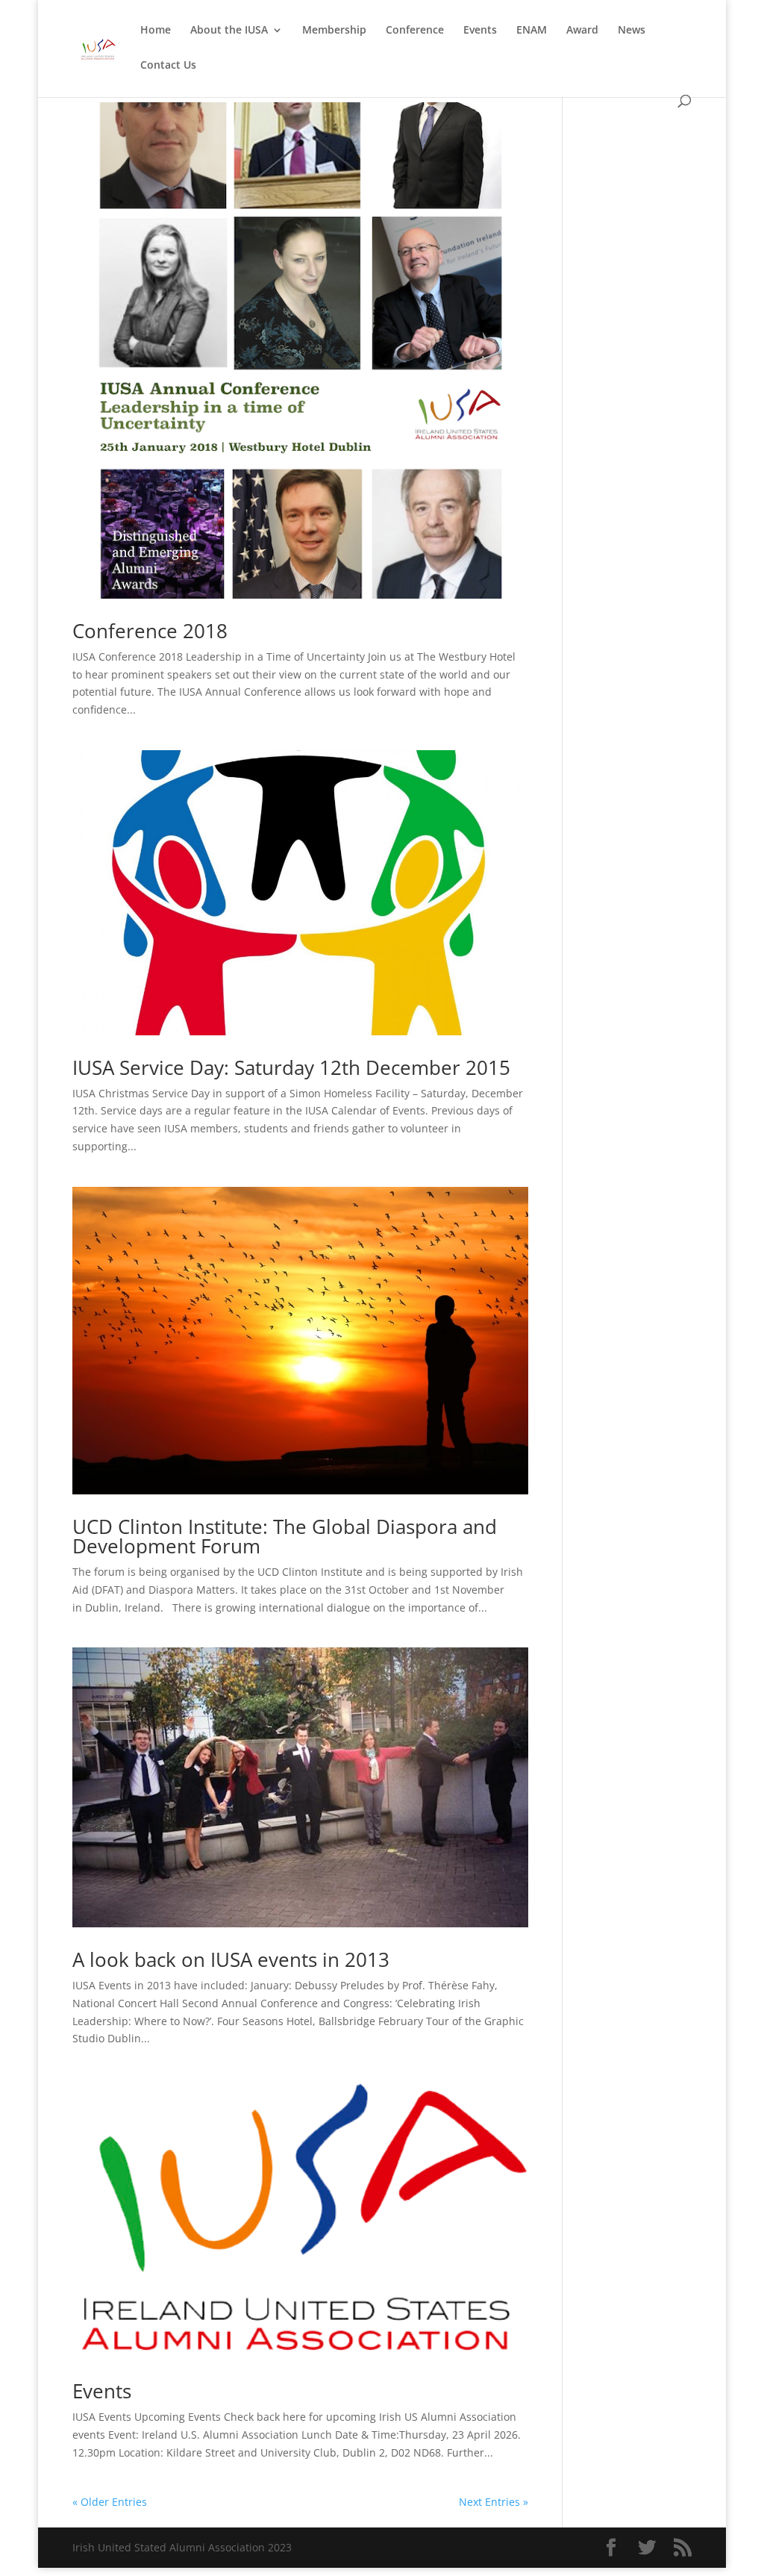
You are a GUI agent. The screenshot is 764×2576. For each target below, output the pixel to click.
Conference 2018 (150, 631)
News (632, 31)
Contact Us (168, 66)
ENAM (532, 31)
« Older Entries (110, 2502)
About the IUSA (229, 31)
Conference (415, 31)
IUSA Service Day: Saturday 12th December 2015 (291, 1067)
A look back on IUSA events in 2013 (231, 1959)
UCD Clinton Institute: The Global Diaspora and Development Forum (285, 1536)
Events (480, 31)
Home (156, 31)
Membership (334, 31)
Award (582, 31)
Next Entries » (494, 2502)
